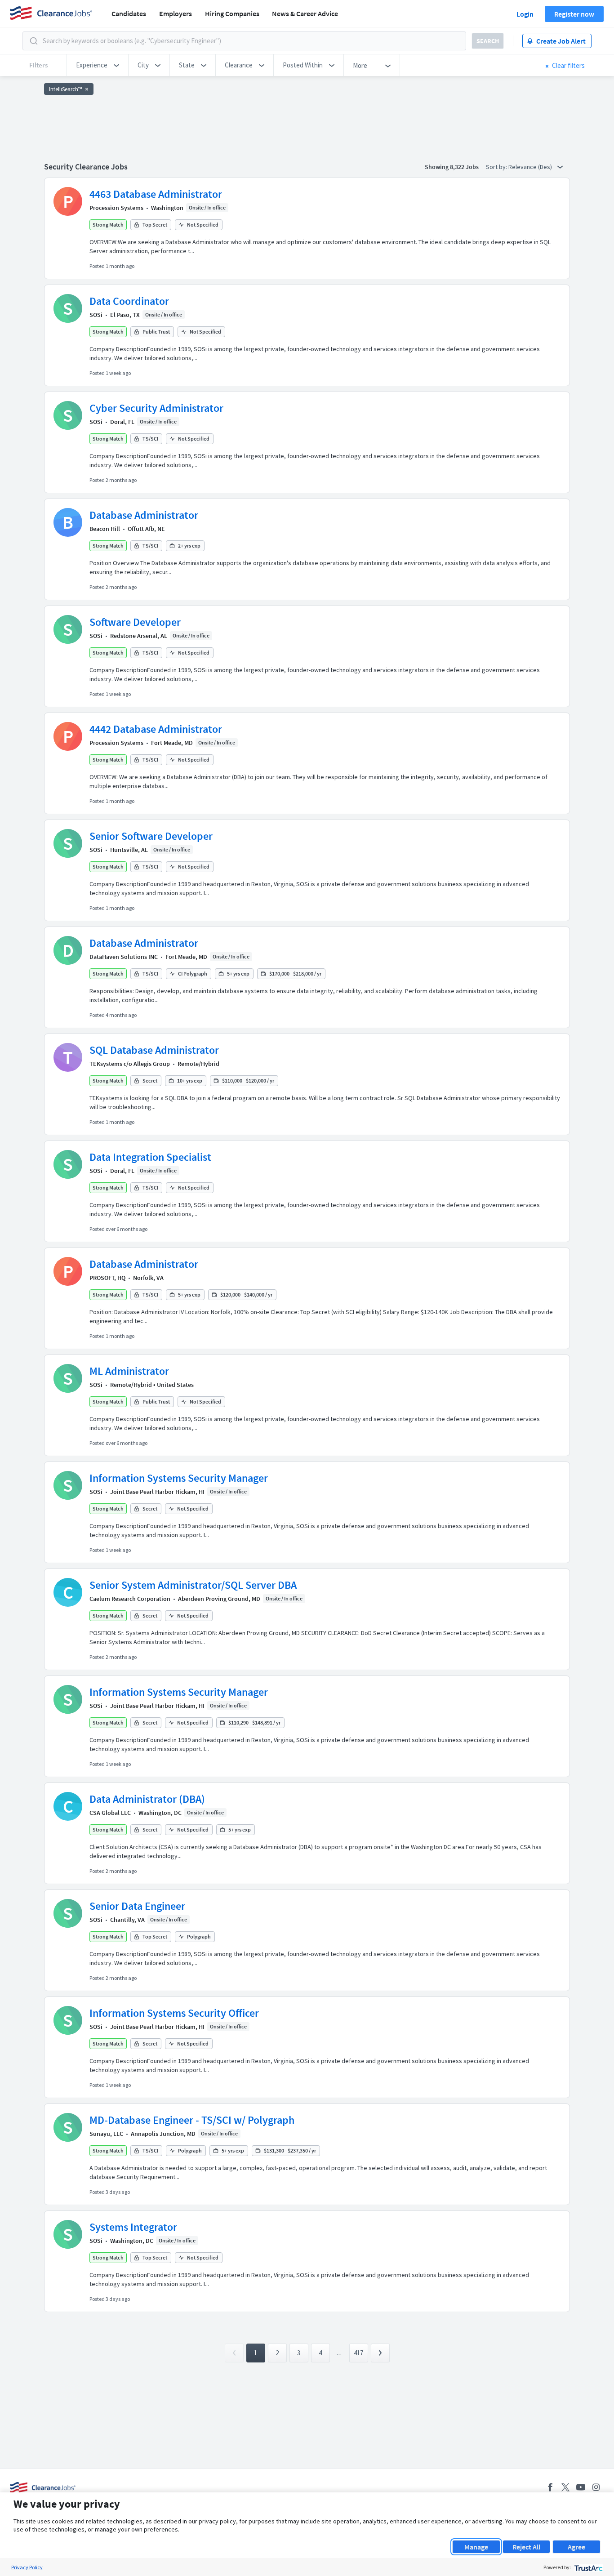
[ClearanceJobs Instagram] (596, 2487)
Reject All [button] (526, 2547)
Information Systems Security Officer (174, 2013)
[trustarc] (588, 2567)
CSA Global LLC (110, 1813)
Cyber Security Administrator (156, 408)
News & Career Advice (305, 13)
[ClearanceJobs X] (565, 2487)
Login (525, 14)
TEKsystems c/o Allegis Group (130, 1064)
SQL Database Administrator (154, 1050)
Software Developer (135, 622)
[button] (98, 65)
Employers (176, 13)
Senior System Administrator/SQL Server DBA (193, 1585)
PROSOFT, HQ (107, 1278)
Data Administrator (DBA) (147, 1799)
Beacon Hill (105, 529)
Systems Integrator (133, 2227)
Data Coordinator (129, 301)
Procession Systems (116, 208)
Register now (574, 14)
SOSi (96, 315)
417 (358, 2353)
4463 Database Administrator (156, 194)
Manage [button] (476, 2547)
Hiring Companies (232, 13)
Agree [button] (576, 2547)
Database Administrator (144, 515)
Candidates (129, 13)
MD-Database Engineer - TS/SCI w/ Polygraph (192, 2120)
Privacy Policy (27, 2567)
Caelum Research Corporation (130, 1599)
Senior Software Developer (151, 836)
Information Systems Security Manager (179, 1478)
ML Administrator (129, 1371)
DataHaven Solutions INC (124, 957)
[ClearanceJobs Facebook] (550, 2487)
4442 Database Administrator (156, 729)
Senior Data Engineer (137, 1906)
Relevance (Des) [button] (531, 167)
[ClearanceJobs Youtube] (581, 2487)
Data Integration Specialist (150, 1157)
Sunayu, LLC (106, 2134)
